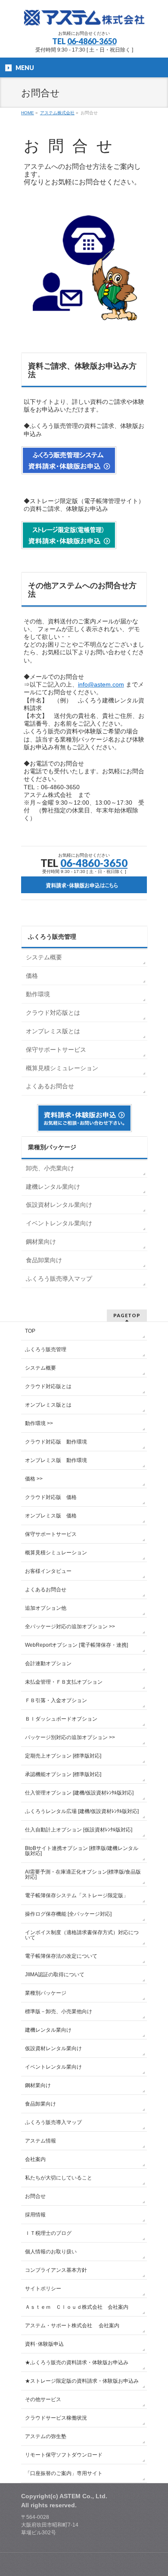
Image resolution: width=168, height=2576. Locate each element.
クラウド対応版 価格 (51, 1497)
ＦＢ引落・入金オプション (56, 1700)
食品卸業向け (44, 1260)
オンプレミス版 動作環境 (56, 1460)
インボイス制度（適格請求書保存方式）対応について (82, 1935)
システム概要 (44, 957)
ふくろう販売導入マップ (59, 1279)
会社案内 (35, 2159)
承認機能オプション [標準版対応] (63, 1774)
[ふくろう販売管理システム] (84, 16)
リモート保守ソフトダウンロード (64, 2455)
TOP (30, 1331)
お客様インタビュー (48, 1571)
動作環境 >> (39, 1423)
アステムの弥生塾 (46, 2436)
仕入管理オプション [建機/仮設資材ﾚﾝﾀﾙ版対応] (79, 1793)
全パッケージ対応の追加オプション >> (70, 1627)
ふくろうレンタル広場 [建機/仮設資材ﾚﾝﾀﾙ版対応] (82, 1811)
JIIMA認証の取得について (55, 1975)
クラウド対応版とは (53, 1013)
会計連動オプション (48, 1663)
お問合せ (35, 2196)
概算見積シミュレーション (62, 1068)
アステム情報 (40, 2141)
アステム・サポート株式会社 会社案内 (72, 2326)
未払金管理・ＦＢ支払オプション (64, 1682)
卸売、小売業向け (50, 1168)
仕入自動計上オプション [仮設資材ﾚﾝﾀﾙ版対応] (79, 1830)
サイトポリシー (43, 2289)
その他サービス (43, 2399)
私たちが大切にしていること (59, 2178)
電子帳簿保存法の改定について (61, 1956)
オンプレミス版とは (53, 1031)
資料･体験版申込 (44, 2344)
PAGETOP (127, 1315)
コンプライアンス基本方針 (56, 2270)
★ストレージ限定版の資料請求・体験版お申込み (82, 2381)
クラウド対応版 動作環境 (56, 1442)
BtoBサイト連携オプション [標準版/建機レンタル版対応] (82, 1851)
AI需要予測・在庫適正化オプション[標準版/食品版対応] (83, 1874)
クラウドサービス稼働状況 (56, 2418)
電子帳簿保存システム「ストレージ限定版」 (77, 1895)
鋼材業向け (41, 1242)
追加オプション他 (46, 1608)
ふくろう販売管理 (46, 1349)
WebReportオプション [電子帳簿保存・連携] (76, 1645)
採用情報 (35, 2215)
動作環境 (38, 994)
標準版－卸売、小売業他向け (59, 2011)
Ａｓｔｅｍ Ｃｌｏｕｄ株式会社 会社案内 (77, 2307)
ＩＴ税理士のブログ (48, 2233)
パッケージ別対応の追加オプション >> (70, 1737)
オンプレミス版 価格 (51, 1516)
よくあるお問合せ (50, 1086)
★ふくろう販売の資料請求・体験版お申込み (77, 2362)
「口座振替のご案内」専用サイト (64, 2473)
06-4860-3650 (92, 41)
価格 (32, 976)
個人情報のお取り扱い (51, 2252)
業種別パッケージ (46, 1993)
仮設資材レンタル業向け (59, 1205)
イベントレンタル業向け (59, 1223)
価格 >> (34, 1479)
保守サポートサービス (56, 1050)
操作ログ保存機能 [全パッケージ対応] (68, 1914)
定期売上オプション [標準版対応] (63, 1756)
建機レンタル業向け (53, 1187)
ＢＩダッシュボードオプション (61, 1719)
